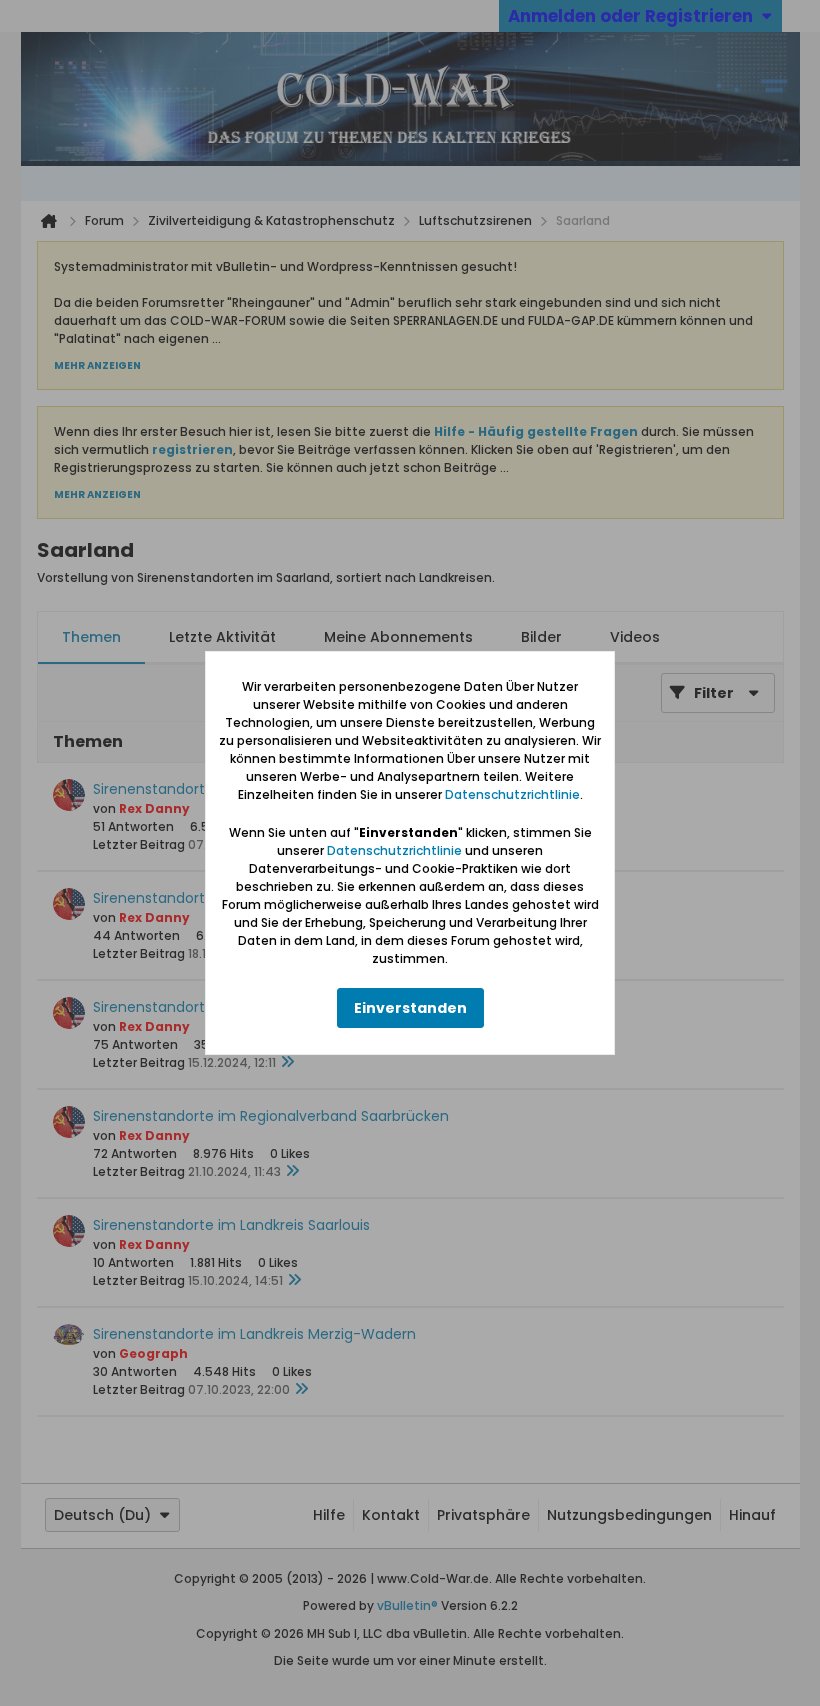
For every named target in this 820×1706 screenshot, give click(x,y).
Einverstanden (410, 1008)
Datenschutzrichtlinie (512, 794)
